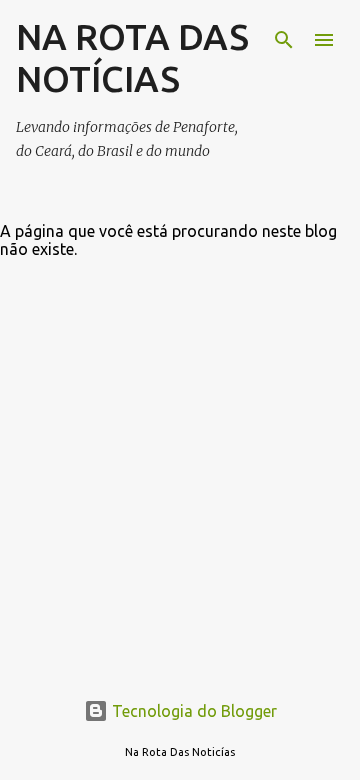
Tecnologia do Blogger (192, 711)
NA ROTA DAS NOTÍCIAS (132, 57)
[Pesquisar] (284, 40)
